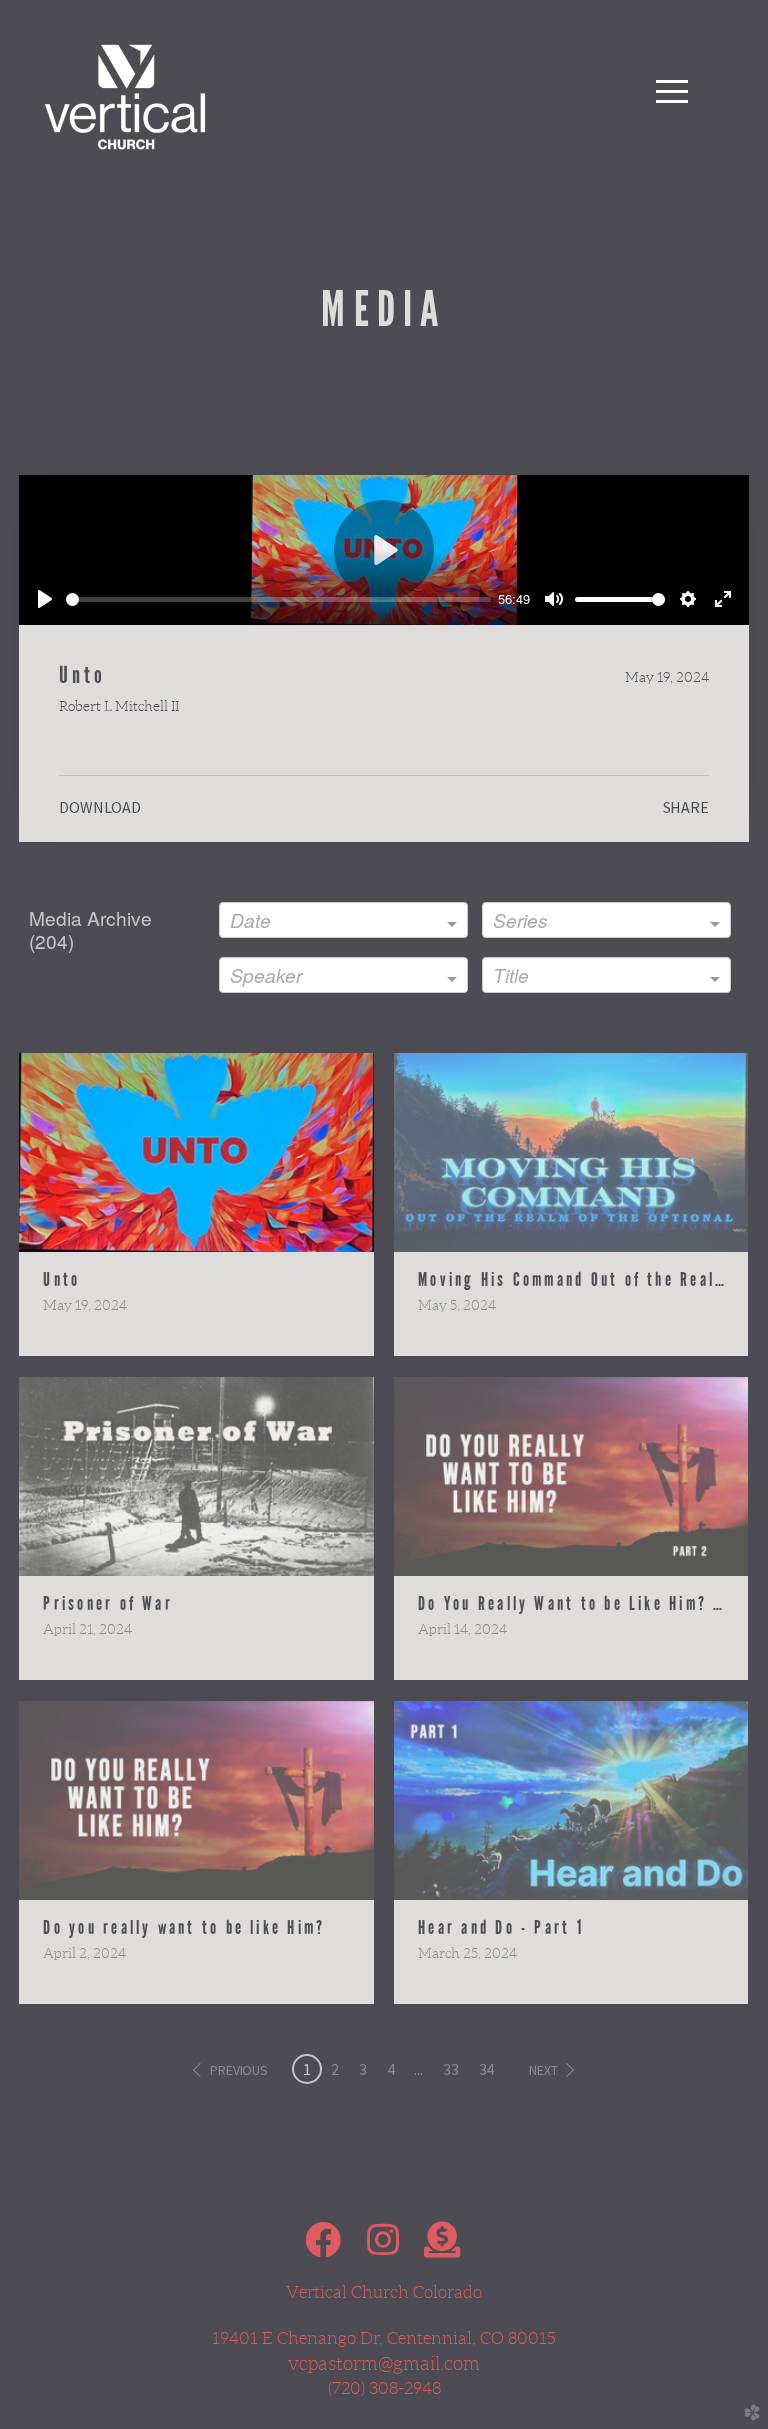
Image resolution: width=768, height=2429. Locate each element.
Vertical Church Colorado (384, 2292)
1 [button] (307, 2069)
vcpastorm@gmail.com (384, 2363)
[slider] (278, 599)
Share (686, 807)
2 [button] (335, 2069)
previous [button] (239, 2070)
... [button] (418, 2069)
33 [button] (451, 2069)
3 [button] (363, 2069)
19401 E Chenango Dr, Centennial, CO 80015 (384, 2338)
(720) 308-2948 (384, 2388)
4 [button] (391, 2069)
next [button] (543, 2070)
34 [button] (487, 2069)
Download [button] (100, 807)
